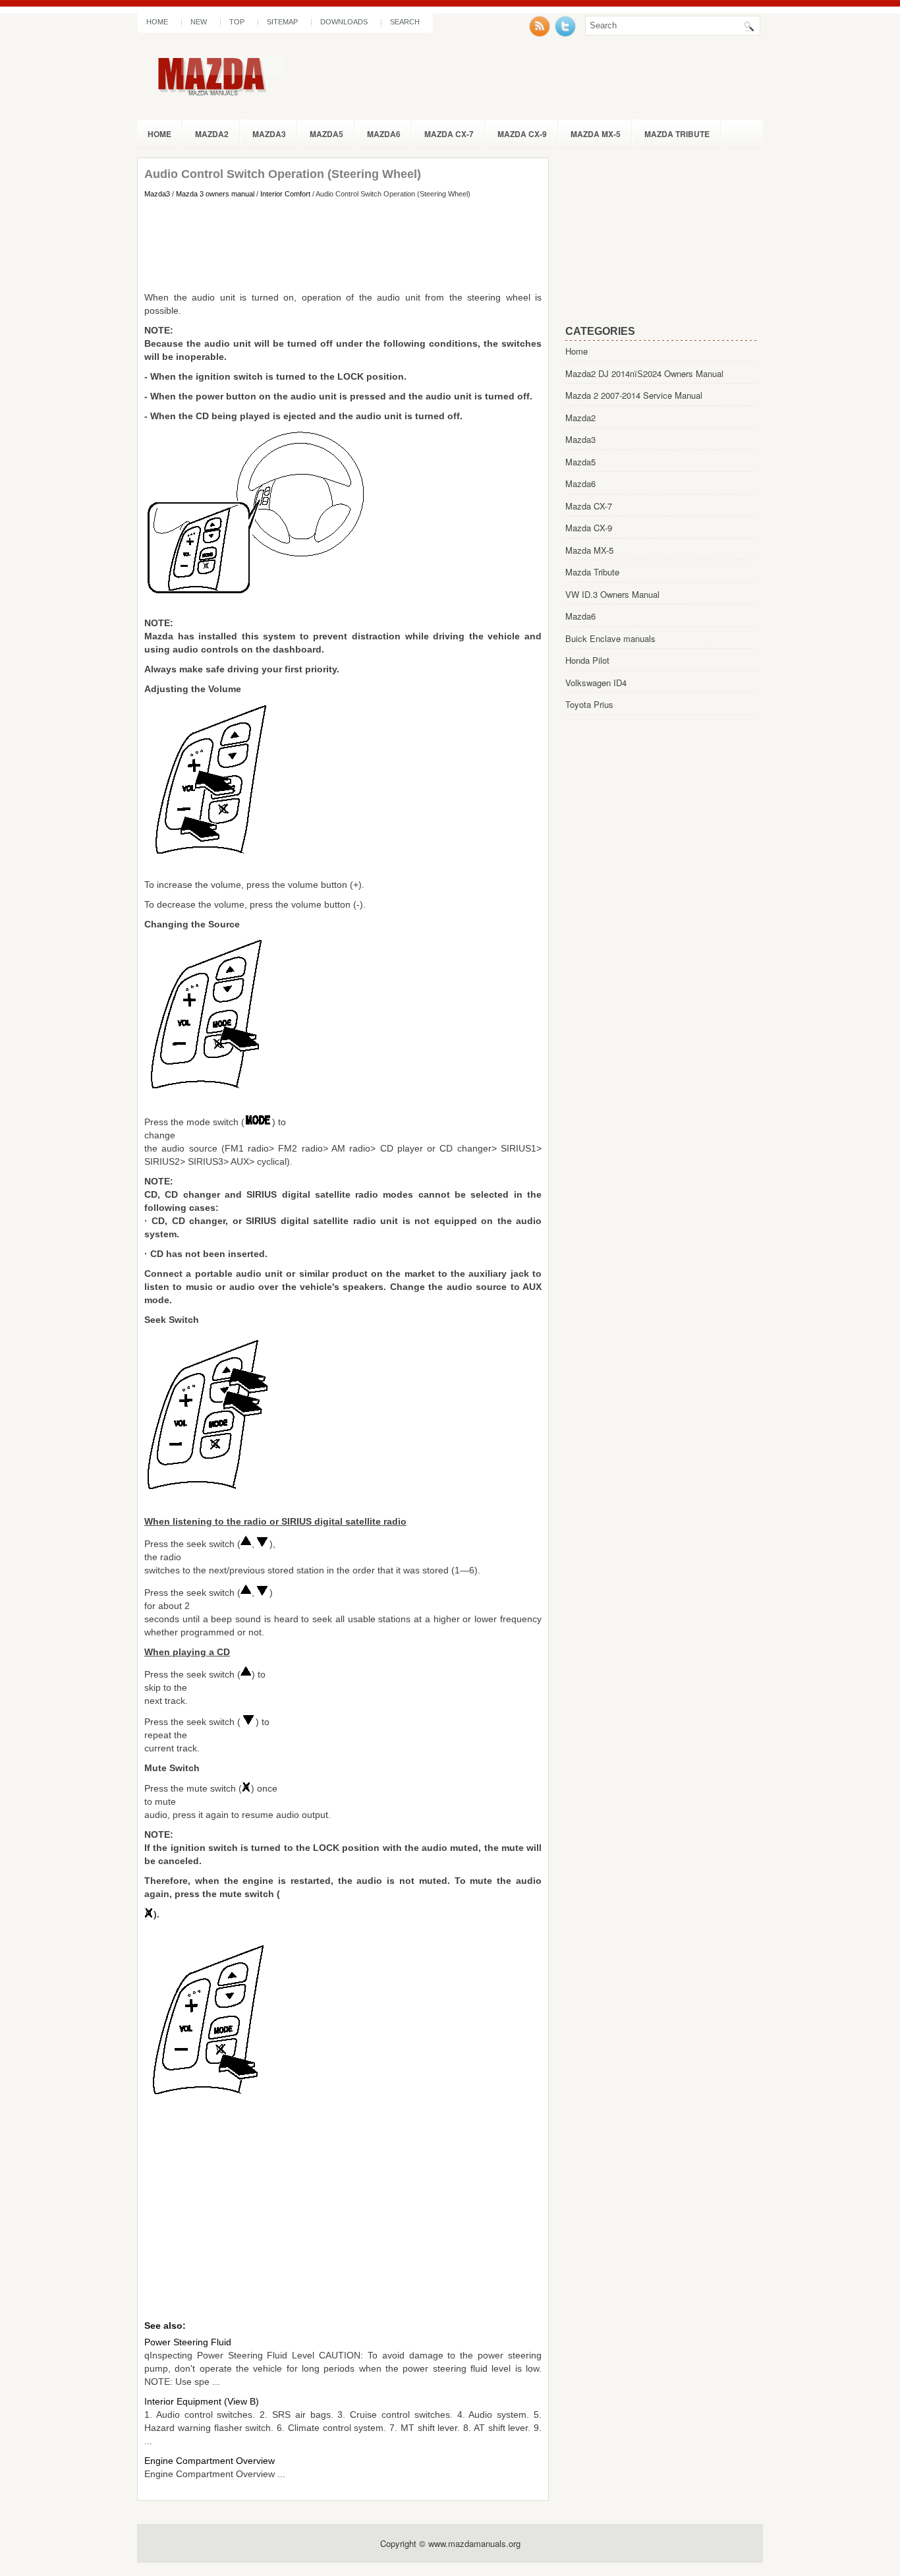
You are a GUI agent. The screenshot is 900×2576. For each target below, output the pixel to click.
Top (237, 22)
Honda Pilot (587, 660)
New (199, 22)
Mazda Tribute (677, 134)
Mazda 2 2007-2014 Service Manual (634, 395)
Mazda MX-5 (596, 134)
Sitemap (282, 22)
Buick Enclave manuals (610, 638)
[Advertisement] (343, 245)
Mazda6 (384, 134)
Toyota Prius (589, 704)
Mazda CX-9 (522, 134)
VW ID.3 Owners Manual (612, 594)
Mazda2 (212, 134)
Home (157, 22)
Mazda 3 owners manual (215, 194)
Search (405, 22)
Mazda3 (269, 134)
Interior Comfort (285, 194)
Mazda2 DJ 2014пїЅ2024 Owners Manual (644, 373)
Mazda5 (326, 134)
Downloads (344, 22)
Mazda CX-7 (449, 134)
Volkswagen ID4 (596, 683)
